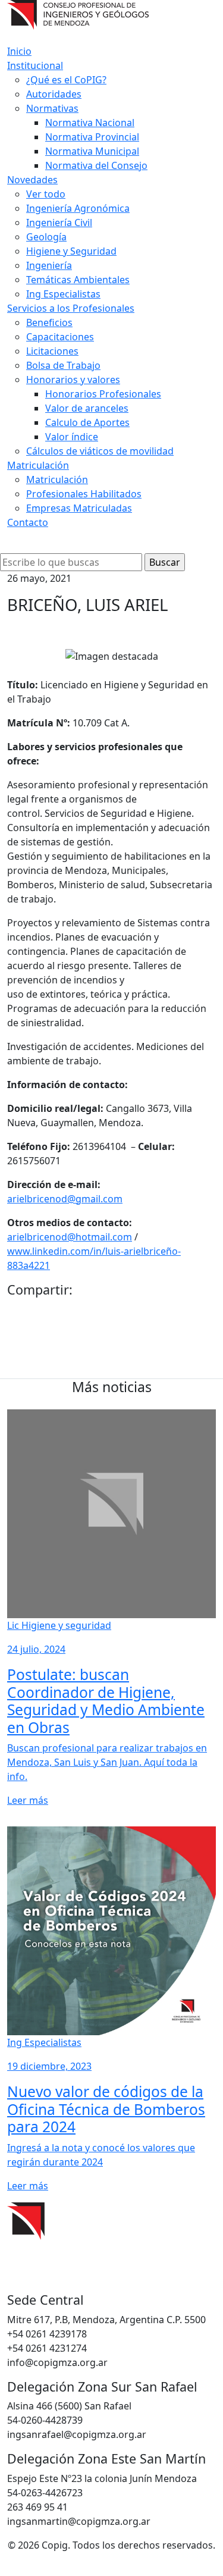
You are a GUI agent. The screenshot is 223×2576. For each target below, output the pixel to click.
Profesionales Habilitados (84, 494)
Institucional (35, 65)
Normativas (52, 108)
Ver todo (46, 194)
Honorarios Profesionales (103, 394)
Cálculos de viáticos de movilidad (100, 451)
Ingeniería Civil (59, 222)
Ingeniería (49, 265)
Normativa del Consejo (96, 165)
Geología (46, 237)
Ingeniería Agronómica (78, 208)
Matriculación (38, 465)
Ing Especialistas (63, 294)
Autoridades (54, 94)
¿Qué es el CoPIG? (66, 80)
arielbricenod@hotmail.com (70, 1237)
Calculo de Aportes (87, 422)
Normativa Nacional (90, 123)
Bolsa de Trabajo (63, 365)
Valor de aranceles (87, 408)
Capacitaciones (60, 337)
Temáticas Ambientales (78, 280)
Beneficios (49, 322)
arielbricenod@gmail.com (65, 1199)
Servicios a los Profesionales (71, 308)
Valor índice (72, 437)
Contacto (28, 522)
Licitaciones (52, 351)
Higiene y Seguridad (71, 251)
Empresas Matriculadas (79, 508)
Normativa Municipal (92, 151)
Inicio (19, 51)
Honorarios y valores (73, 380)
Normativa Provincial (92, 137)
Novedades (32, 180)
